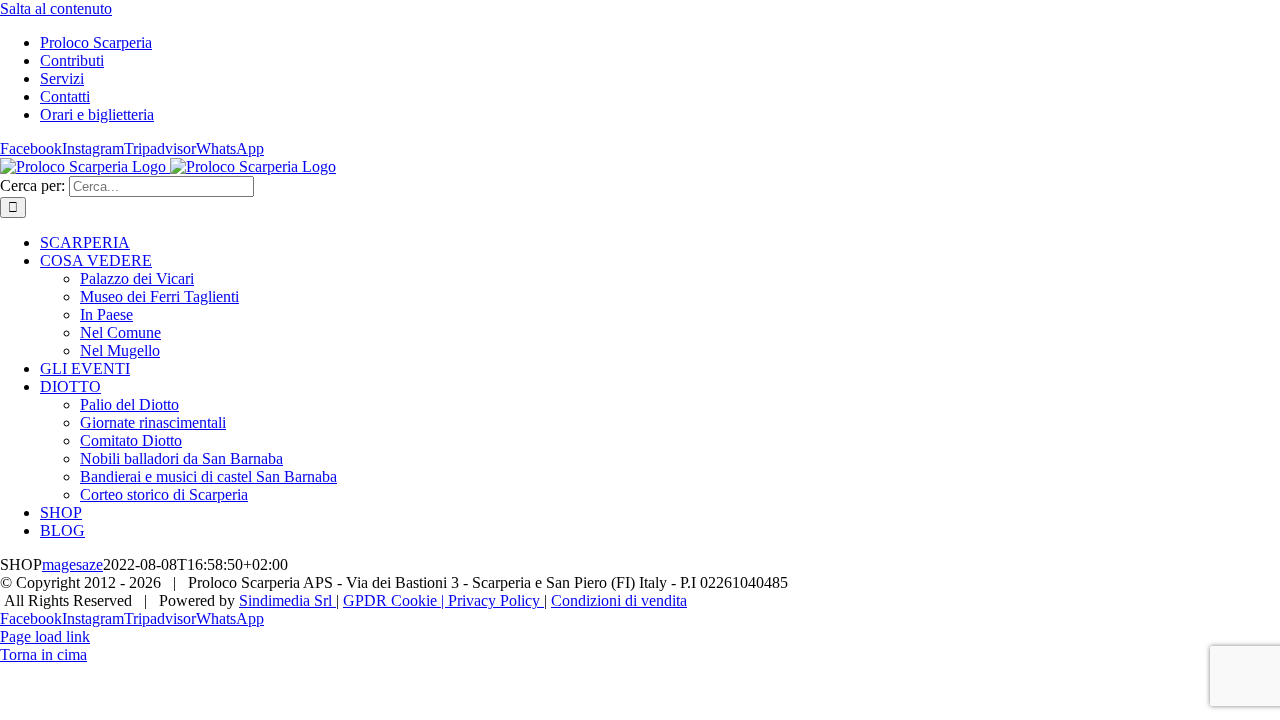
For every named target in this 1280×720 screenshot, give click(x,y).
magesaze (72, 564)
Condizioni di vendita (619, 600)
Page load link (45, 636)
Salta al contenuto (56, 8)
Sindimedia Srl (287, 600)
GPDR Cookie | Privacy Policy (443, 600)
